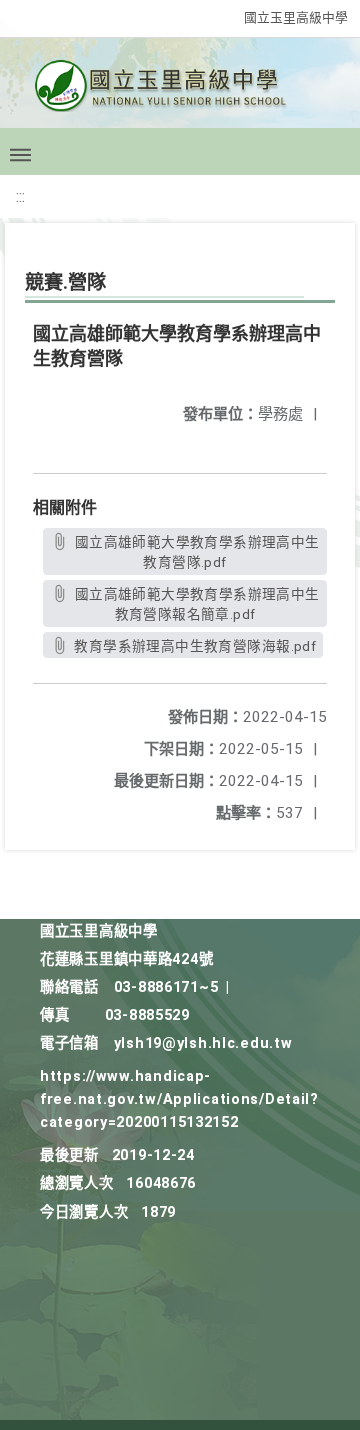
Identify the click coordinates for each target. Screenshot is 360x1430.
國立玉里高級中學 (296, 17)
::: (20, 196)
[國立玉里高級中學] (180, 91)
